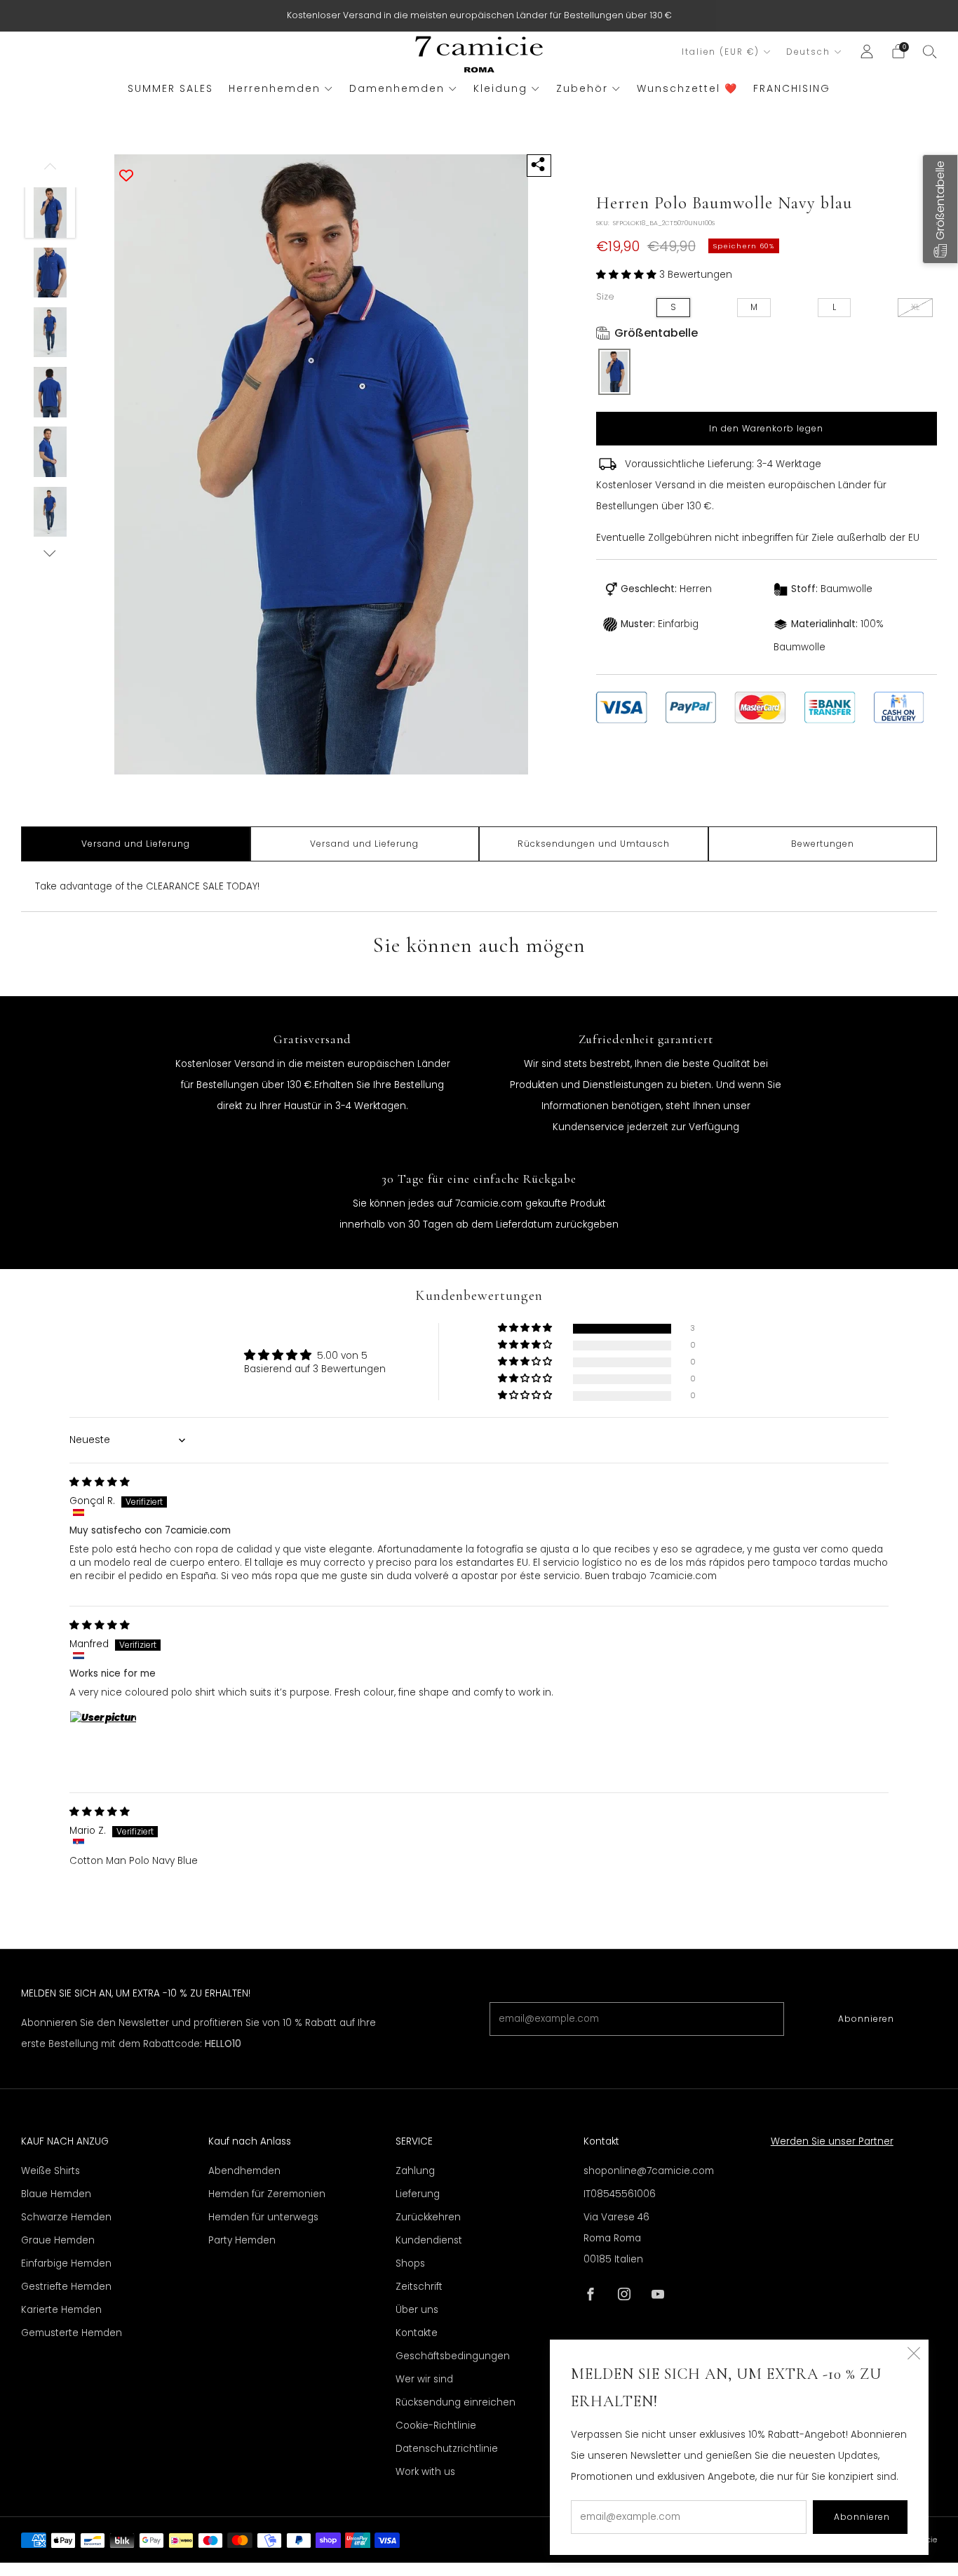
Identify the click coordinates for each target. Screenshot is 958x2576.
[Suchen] (930, 51)
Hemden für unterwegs (263, 2217)
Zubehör (582, 88)
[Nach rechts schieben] (50, 553)
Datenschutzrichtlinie (447, 2449)
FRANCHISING (792, 88)
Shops (410, 2263)
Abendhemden (244, 2171)
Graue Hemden (58, 2240)
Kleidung (500, 88)
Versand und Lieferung (136, 844)
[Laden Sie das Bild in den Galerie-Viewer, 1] (50, 213)
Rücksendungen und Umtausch (594, 844)
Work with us (425, 2472)
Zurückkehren (428, 2217)
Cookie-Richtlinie (436, 2426)
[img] (100, 1482)
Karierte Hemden (61, 2310)
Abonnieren (866, 2019)
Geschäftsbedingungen (453, 2356)
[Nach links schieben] (50, 171)
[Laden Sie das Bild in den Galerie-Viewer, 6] (50, 512)
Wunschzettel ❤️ (687, 88)
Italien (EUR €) (721, 52)
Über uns (417, 2310)
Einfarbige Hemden (66, 2263)
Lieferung (418, 2194)
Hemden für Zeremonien (267, 2194)
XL (915, 307)
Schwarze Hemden (66, 2217)
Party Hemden (242, 2240)
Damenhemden (397, 88)
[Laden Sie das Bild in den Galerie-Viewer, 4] (50, 392)
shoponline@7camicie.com (649, 2171)
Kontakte (417, 2333)
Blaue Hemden (56, 2194)
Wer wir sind (424, 2379)
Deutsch (808, 52)
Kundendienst (429, 2240)
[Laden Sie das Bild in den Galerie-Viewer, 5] (50, 452)
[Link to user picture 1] (103, 1744)
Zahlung (415, 2171)
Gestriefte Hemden (66, 2287)
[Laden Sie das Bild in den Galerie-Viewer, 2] (50, 273)
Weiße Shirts (50, 2171)
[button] (628, 275)
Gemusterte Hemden (72, 2333)
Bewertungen (823, 844)
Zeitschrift (419, 2287)
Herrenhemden (275, 88)
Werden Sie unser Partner (832, 2141)
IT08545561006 (620, 2194)
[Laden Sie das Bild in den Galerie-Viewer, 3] (50, 333)
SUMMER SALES (170, 88)
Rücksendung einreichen (456, 2402)
